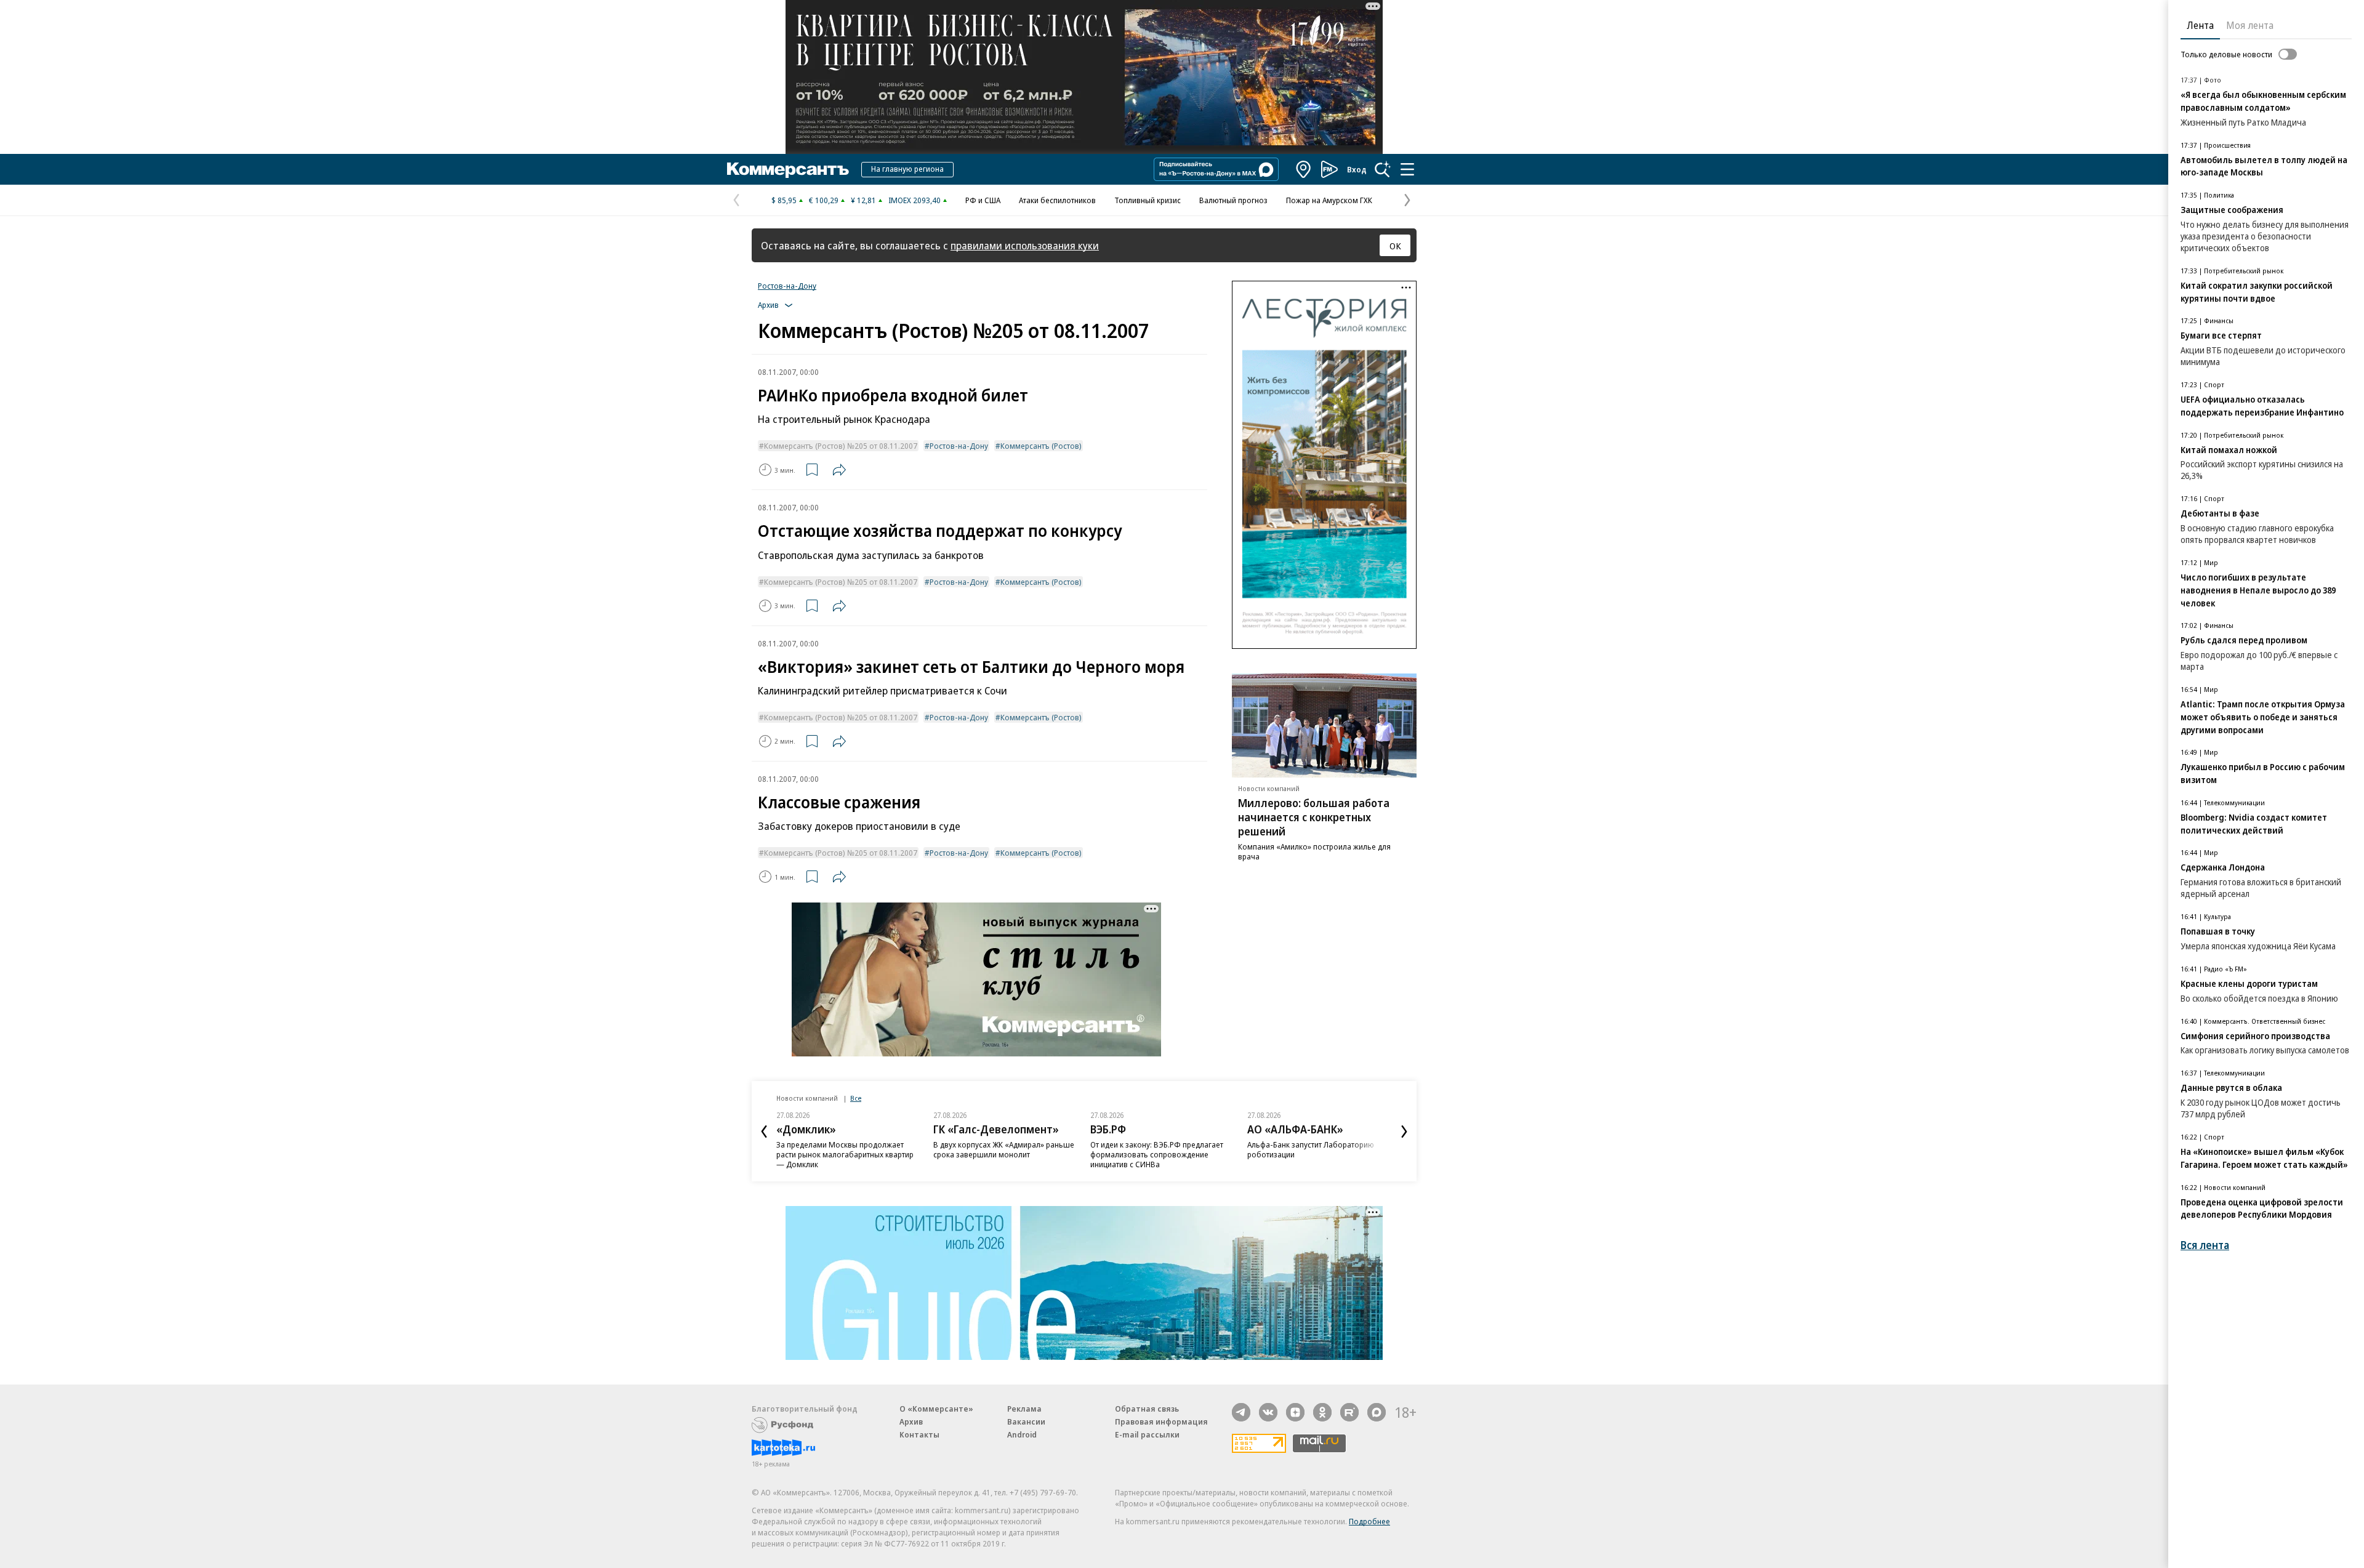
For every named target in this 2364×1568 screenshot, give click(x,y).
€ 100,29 (824, 200)
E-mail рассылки (1147, 1434)
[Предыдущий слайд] (764, 1132)
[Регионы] (1304, 169)
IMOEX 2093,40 (915, 200)
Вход (1357, 169)
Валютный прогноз (1233, 200)
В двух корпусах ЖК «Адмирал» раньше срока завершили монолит (1004, 1149)
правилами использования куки (1025, 245)
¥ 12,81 (863, 200)
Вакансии (1026, 1421)
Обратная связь (1147, 1409)
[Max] (1377, 1412)
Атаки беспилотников (1057, 200)
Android (1022, 1434)
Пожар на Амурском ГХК (1329, 200)
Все (856, 1098)
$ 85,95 (784, 200)
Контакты (919, 1434)
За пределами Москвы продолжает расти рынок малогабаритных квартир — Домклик (845, 1154)
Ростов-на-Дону (787, 286)
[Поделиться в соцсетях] (839, 470)
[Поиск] (1383, 169)
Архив (911, 1421)
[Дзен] (1295, 1412)
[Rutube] (1349, 1412)
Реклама (1024, 1409)
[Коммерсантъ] (788, 169)
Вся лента (2205, 1245)
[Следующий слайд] (1404, 1132)
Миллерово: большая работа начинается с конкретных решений (1314, 817)
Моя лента (2250, 25)
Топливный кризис (1148, 200)
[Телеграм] (1241, 1412)
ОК (1395, 246)
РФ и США (983, 200)
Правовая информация (1161, 1421)
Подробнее (1369, 1521)
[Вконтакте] (1268, 1412)
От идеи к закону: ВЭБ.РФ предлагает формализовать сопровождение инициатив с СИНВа (1157, 1154)
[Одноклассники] (1322, 1412)
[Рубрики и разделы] (1407, 169)
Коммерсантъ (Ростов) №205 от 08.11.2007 (841, 446)
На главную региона (907, 169)
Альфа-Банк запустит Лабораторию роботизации (1311, 1149)
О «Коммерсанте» (936, 1409)
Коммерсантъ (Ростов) (1041, 446)
